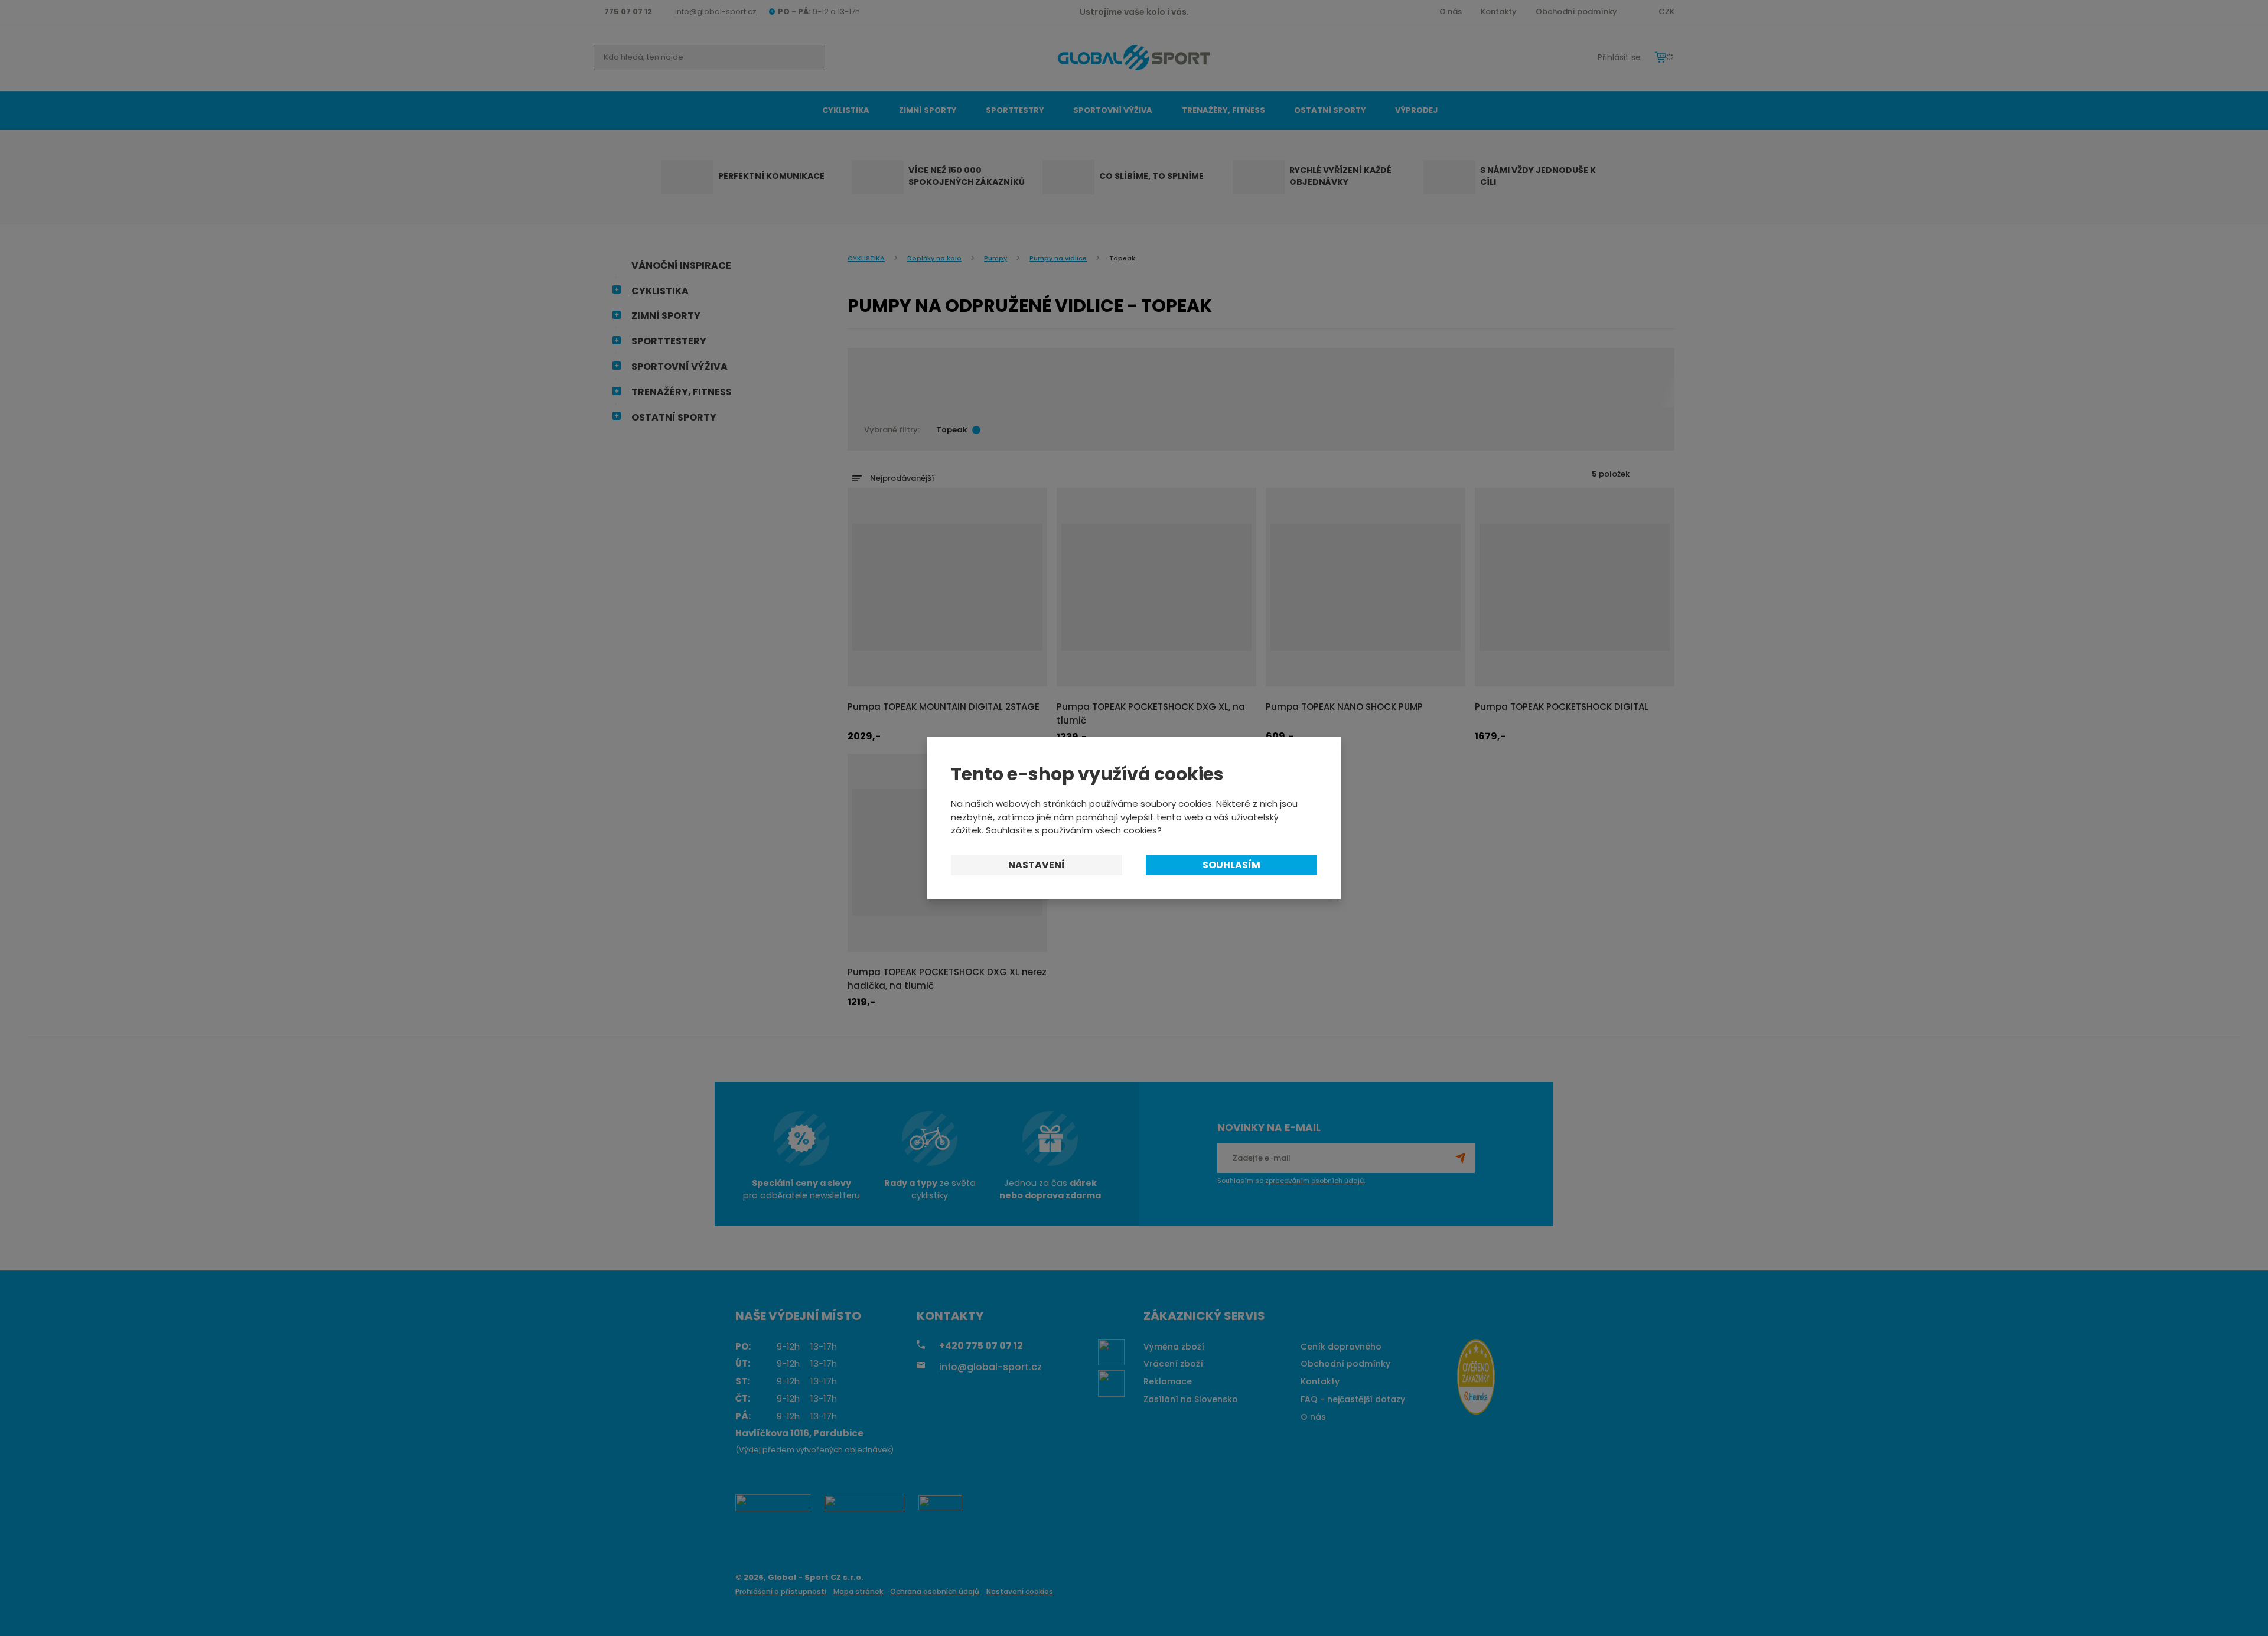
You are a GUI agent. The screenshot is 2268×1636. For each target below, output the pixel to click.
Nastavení (1037, 865)
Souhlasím (1231, 865)
